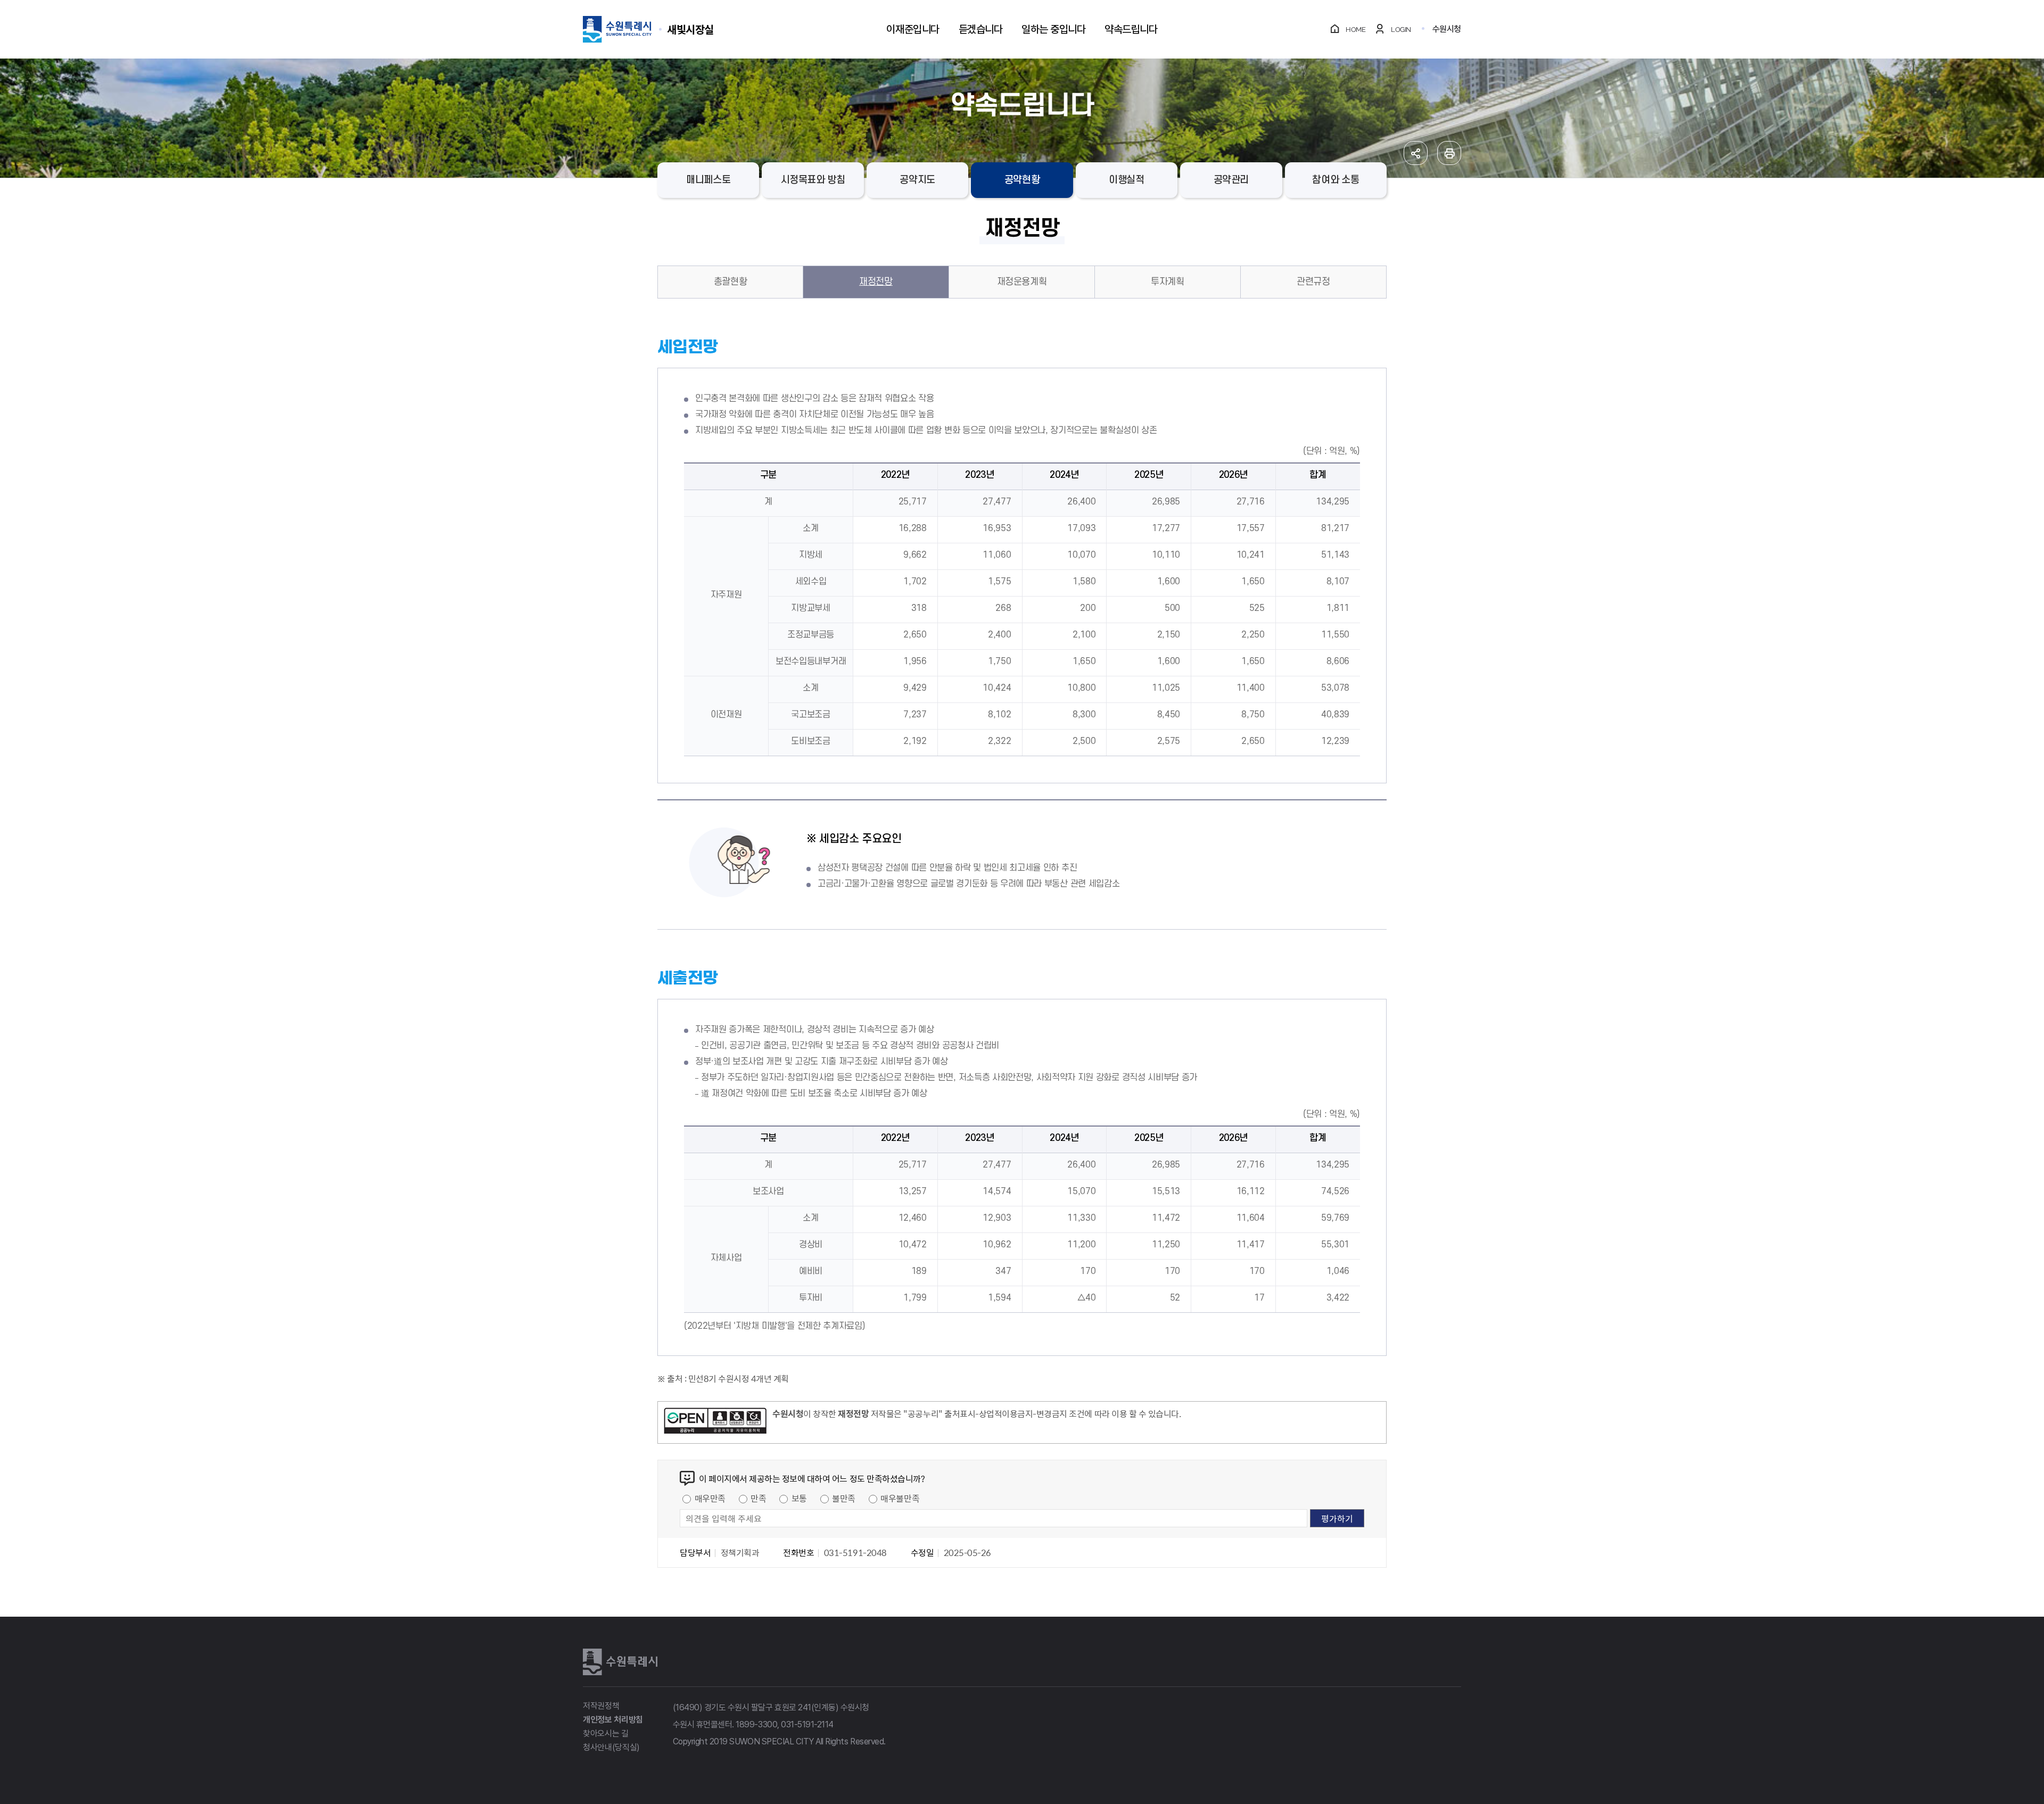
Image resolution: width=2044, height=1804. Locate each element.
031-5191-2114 (807, 1724)
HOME (1355, 30)
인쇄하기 (1449, 153)
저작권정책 (601, 1706)
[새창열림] (715, 1422)
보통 (799, 1498)
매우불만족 (900, 1498)
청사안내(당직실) (611, 1747)
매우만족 (710, 1498)
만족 (758, 1498)
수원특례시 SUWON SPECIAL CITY (690, 29)
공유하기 (1416, 153)
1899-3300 (756, 1724)
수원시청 (1447, 29)
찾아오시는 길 (606, 1733)
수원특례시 (620, 1662)
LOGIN (1401, 30)
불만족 (844, 1498)
